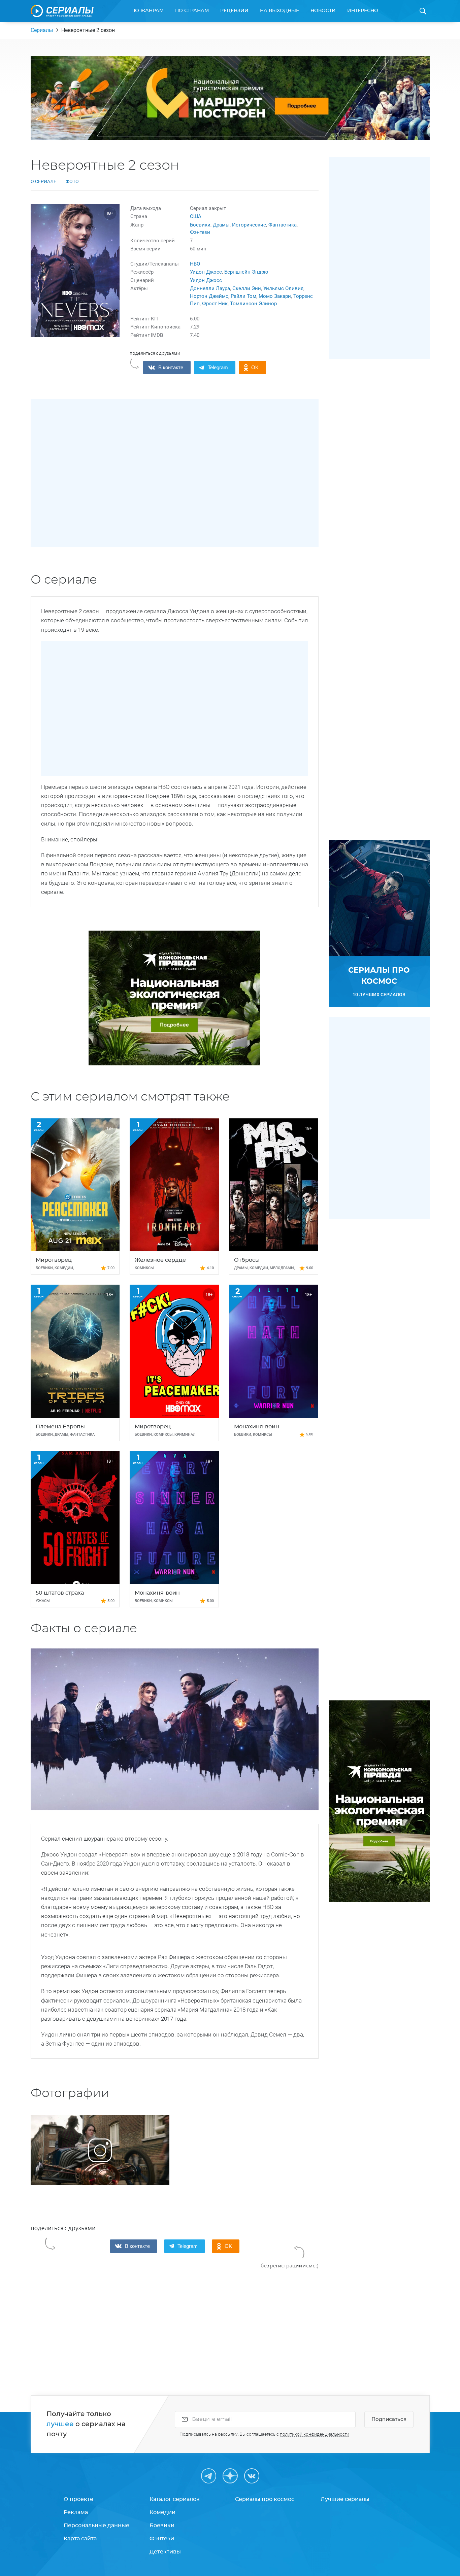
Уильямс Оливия (283, 288)
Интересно (363, 11)
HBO (195, 264)
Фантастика (283, 225)
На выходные (280, 11)
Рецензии (234, 11)
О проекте (78, 2499)
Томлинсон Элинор (253, 304)
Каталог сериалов (175, 2499)
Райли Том (243, 296)
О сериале (43, 181)
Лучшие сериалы (345, 2499)
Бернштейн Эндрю (246, 272)
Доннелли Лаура (210, 288)
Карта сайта (80, 2539)
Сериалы (42, 30)
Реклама (76, 2512)
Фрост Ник (215, 304)
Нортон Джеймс (209, 296)
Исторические (249, 225)
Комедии (162, 2512)
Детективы (165, 2552)
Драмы (221, 225)
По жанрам (147, 11)
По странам (192, 11)
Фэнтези (200, 232)
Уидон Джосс (206, 272)
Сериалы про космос (265, 2499)
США (196, 216)
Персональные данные (96, 2526)
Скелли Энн (247, 288)
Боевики (200, 225)
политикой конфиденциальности (315, 2434)
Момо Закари (275, 296)
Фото (72, 181)
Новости (323, 11)
